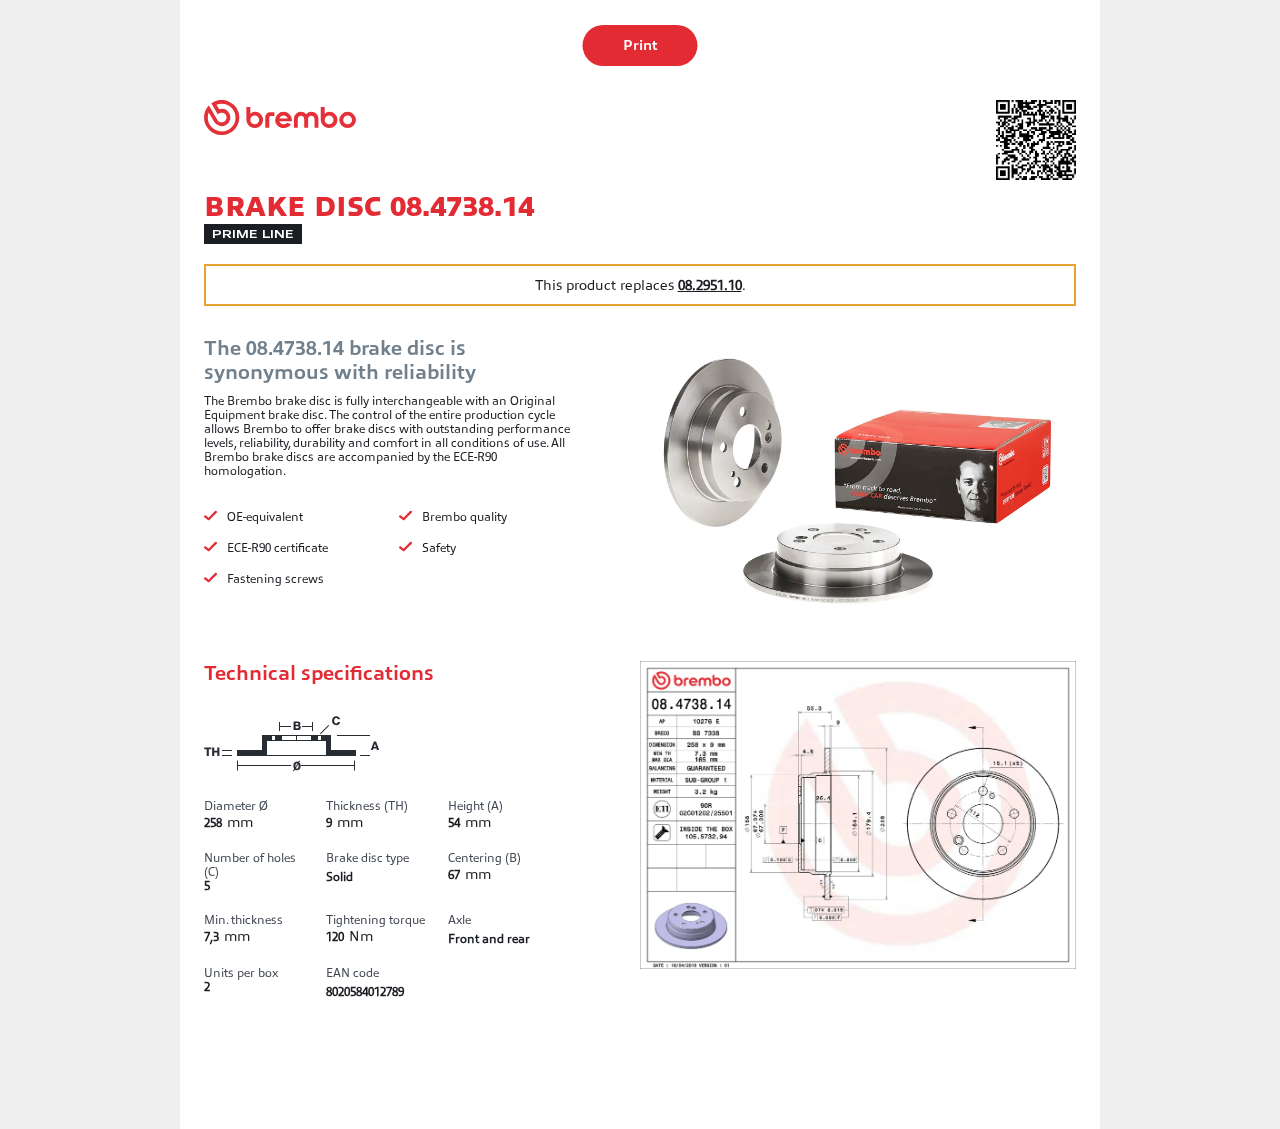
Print (640, 45)
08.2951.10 (710, 285)
